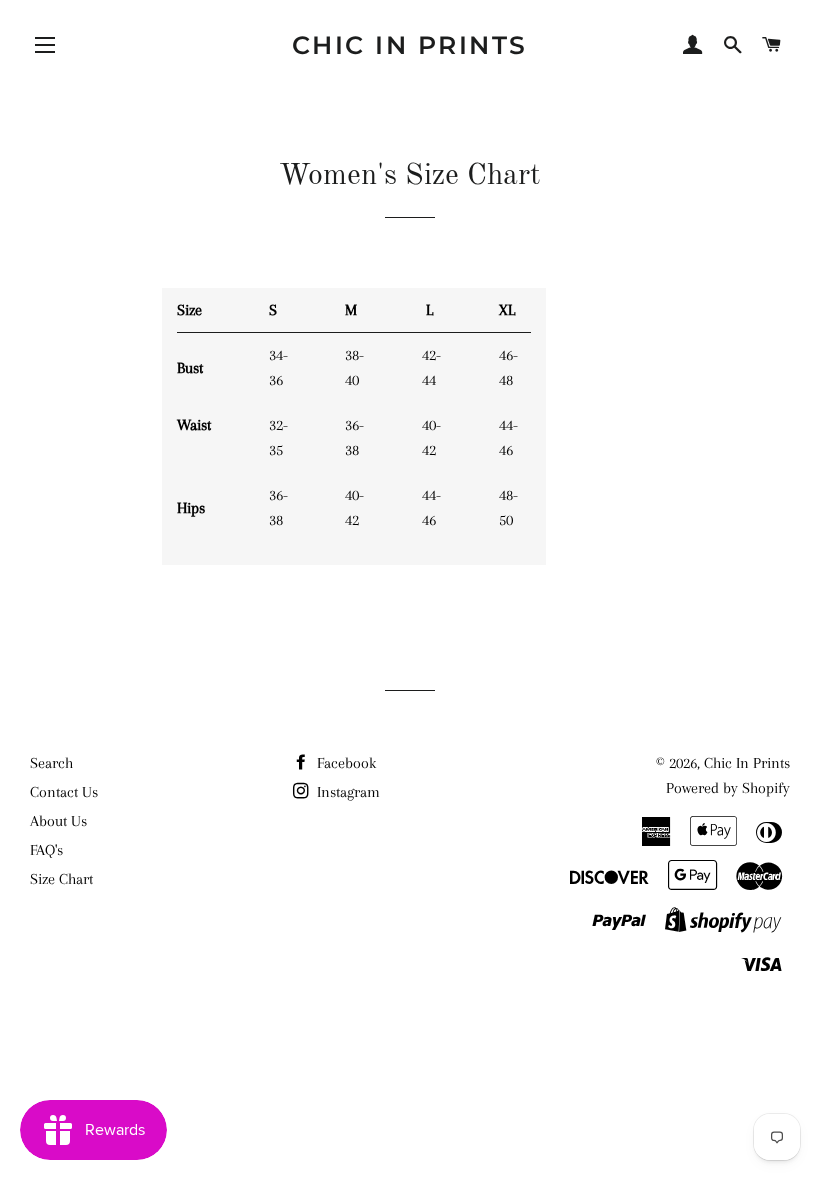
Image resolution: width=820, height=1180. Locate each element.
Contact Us (64, 792)
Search (51, 763)
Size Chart (61, 879)
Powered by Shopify (728, 788)
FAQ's (46, 850)
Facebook (344, 763)
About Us (58, 821)
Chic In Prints (410, 45)
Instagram (346, 792)
